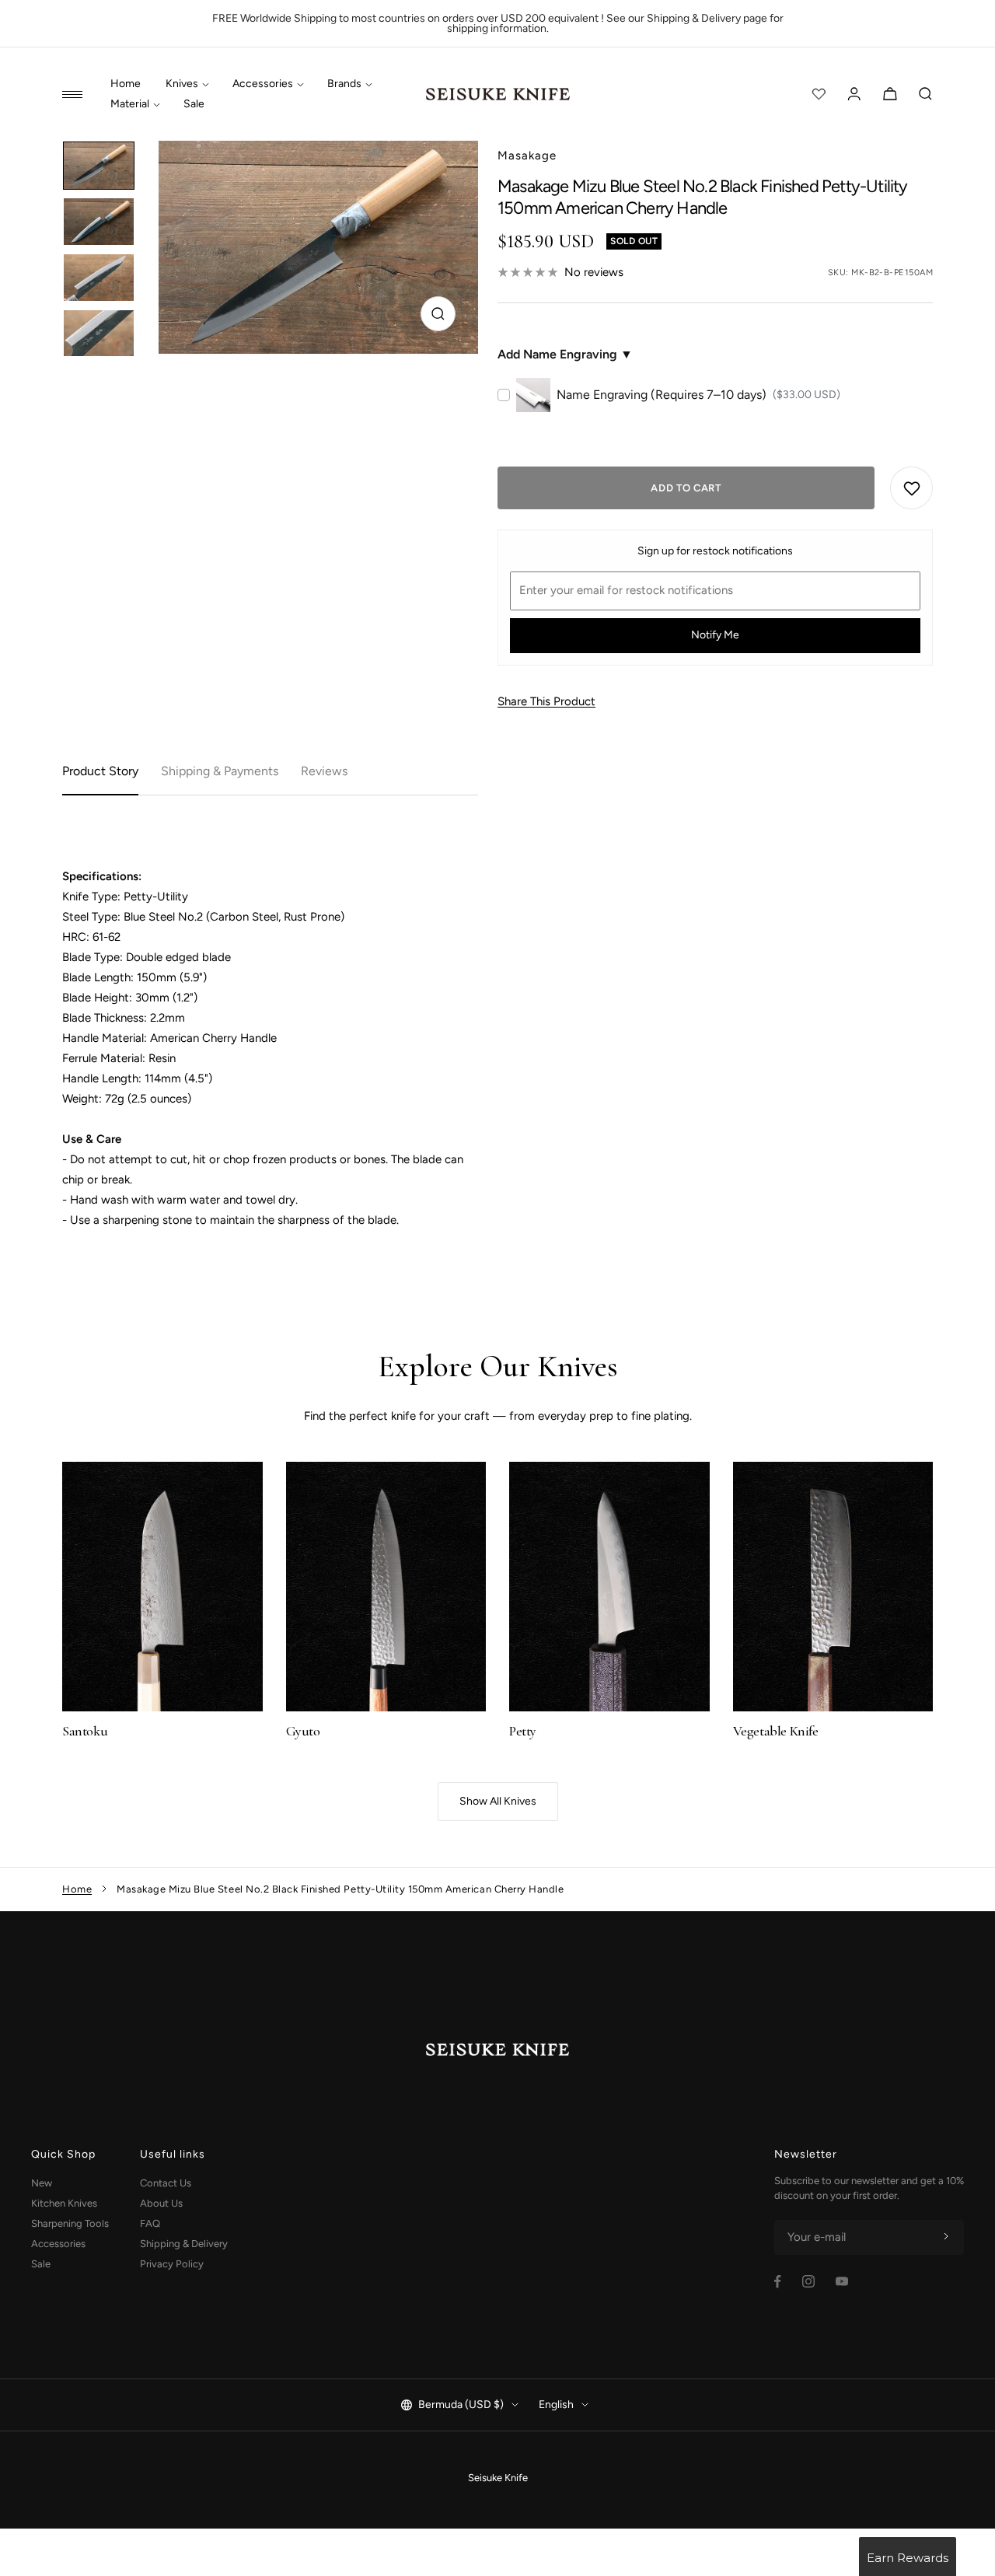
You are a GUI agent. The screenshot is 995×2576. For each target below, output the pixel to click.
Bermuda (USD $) (461, 2405)
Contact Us (166, 2183)
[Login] (854, 94)
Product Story (100, 771)
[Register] (946, 2237)
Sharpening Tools (70, 2223)
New (42, 2183)
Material (130, 104)
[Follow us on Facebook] (778, 2282)
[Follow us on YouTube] (842, 2281)
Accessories (263, 84)
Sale (194, 104)
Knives (182, 84)
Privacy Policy (172, 2264)
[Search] (926, 94)
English (556, 2405)
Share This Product (546, 701)
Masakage (527, 156)
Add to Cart (686, 488)
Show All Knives (498, 1801)
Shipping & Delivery (184, 2244)
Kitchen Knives (64, 2203)
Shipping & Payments (220, 771)
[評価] (819, 94)
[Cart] (890, 94)
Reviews (324, 771)
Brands (344, 84)
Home (126, 84)
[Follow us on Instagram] (808, 2281)
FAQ (150, 2223)
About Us (161, 2203)
